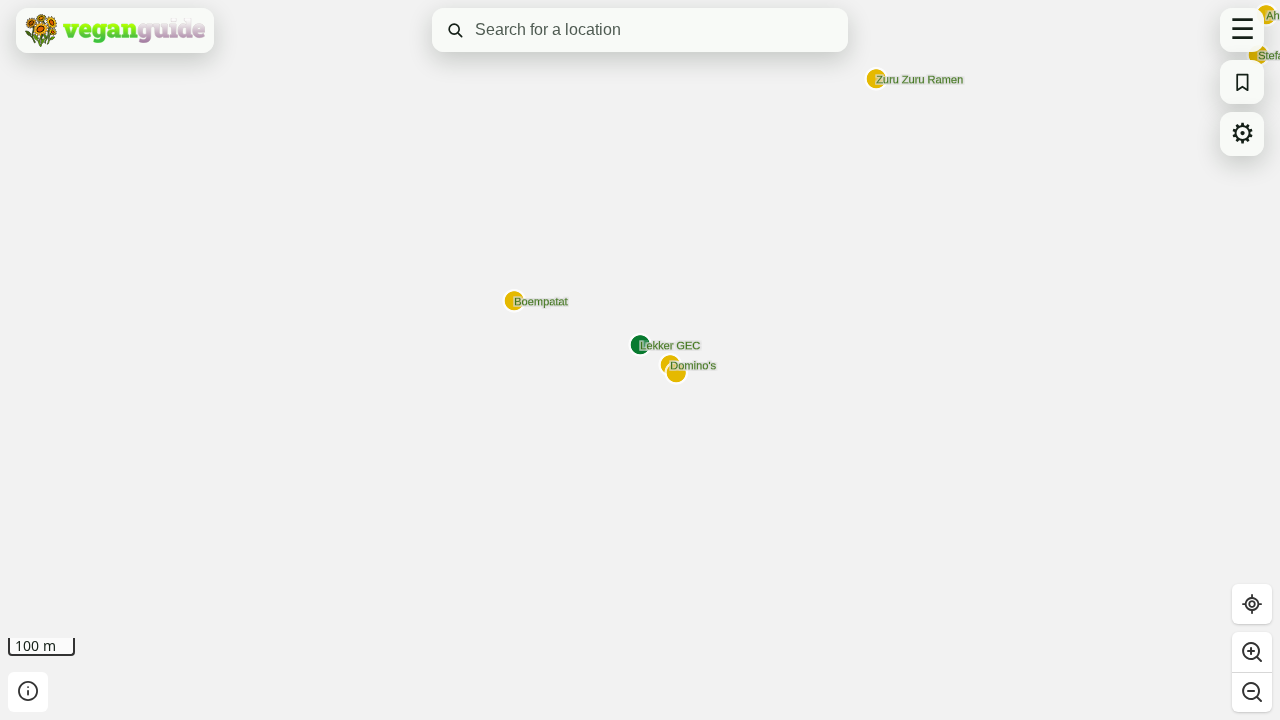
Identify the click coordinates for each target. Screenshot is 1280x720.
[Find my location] (1252, 604)
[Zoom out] (1252, 692)
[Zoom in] (1252, 652)
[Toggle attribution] (28, 692)
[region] (640, 360)
